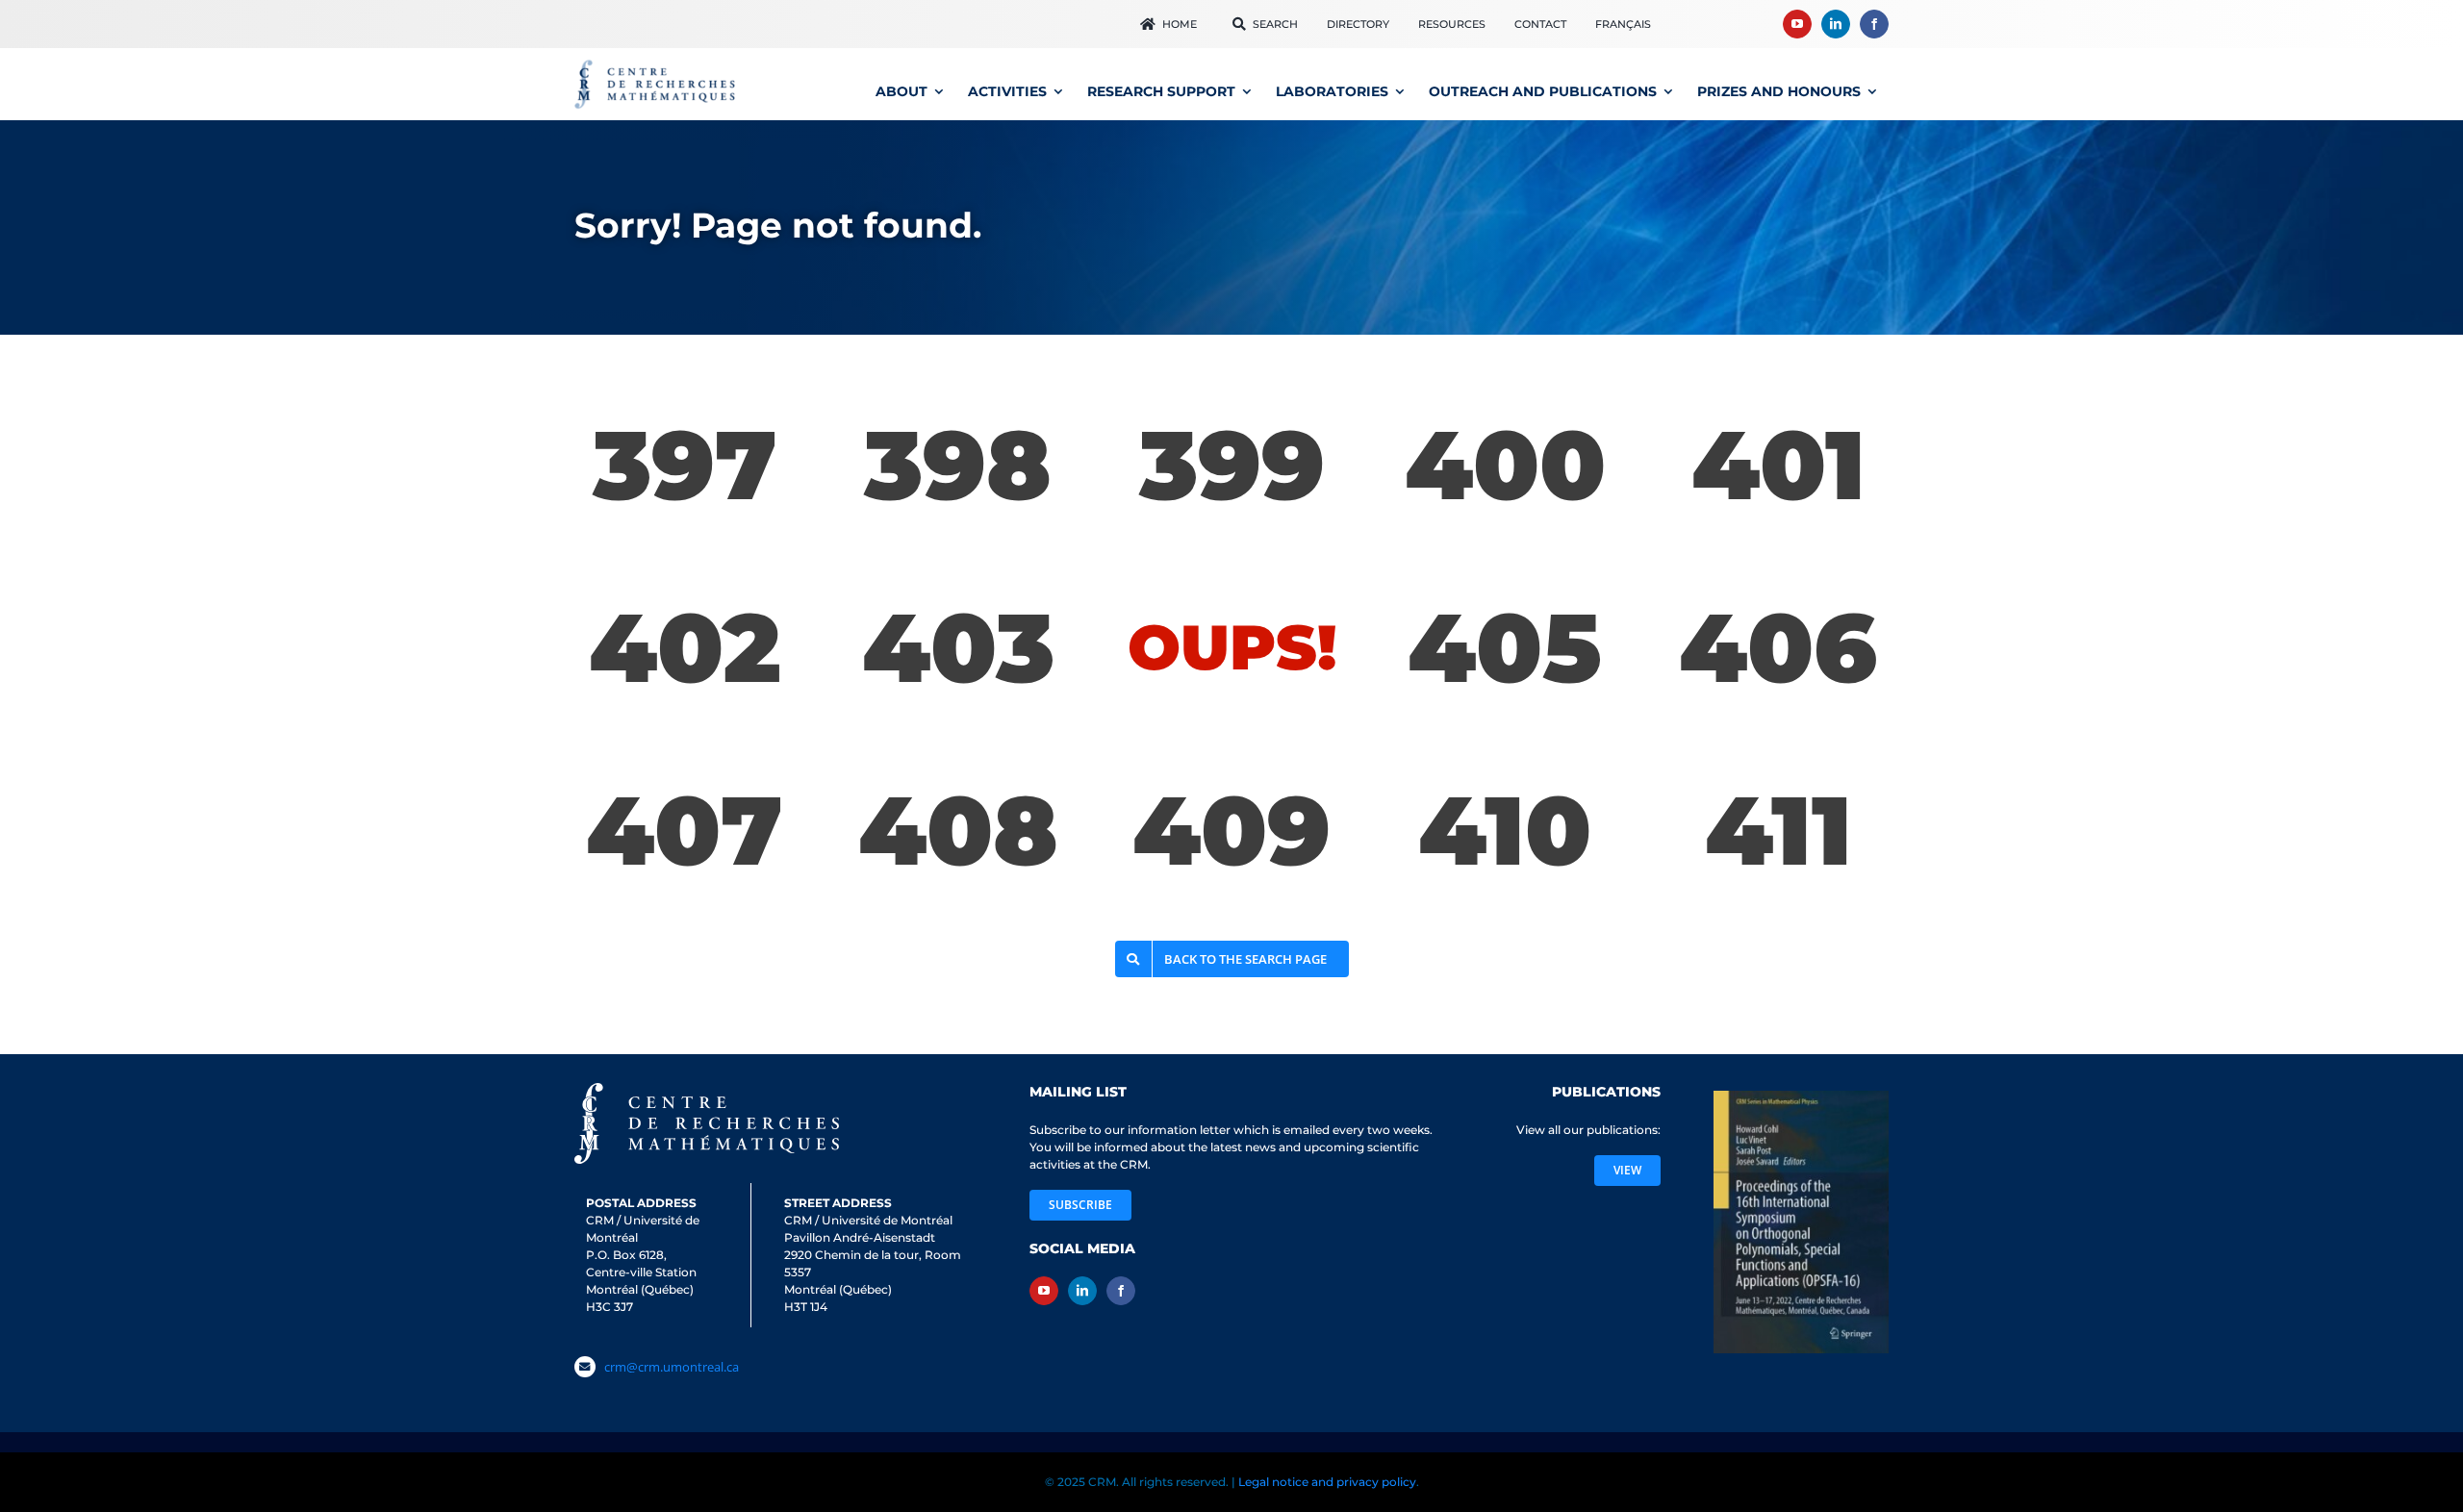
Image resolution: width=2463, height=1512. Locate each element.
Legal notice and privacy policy (1327, 1479)
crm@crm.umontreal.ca (672, 1367)
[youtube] (1797, 24)
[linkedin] (1836, 24)
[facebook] (1874, 24)
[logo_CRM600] (657, 64)
